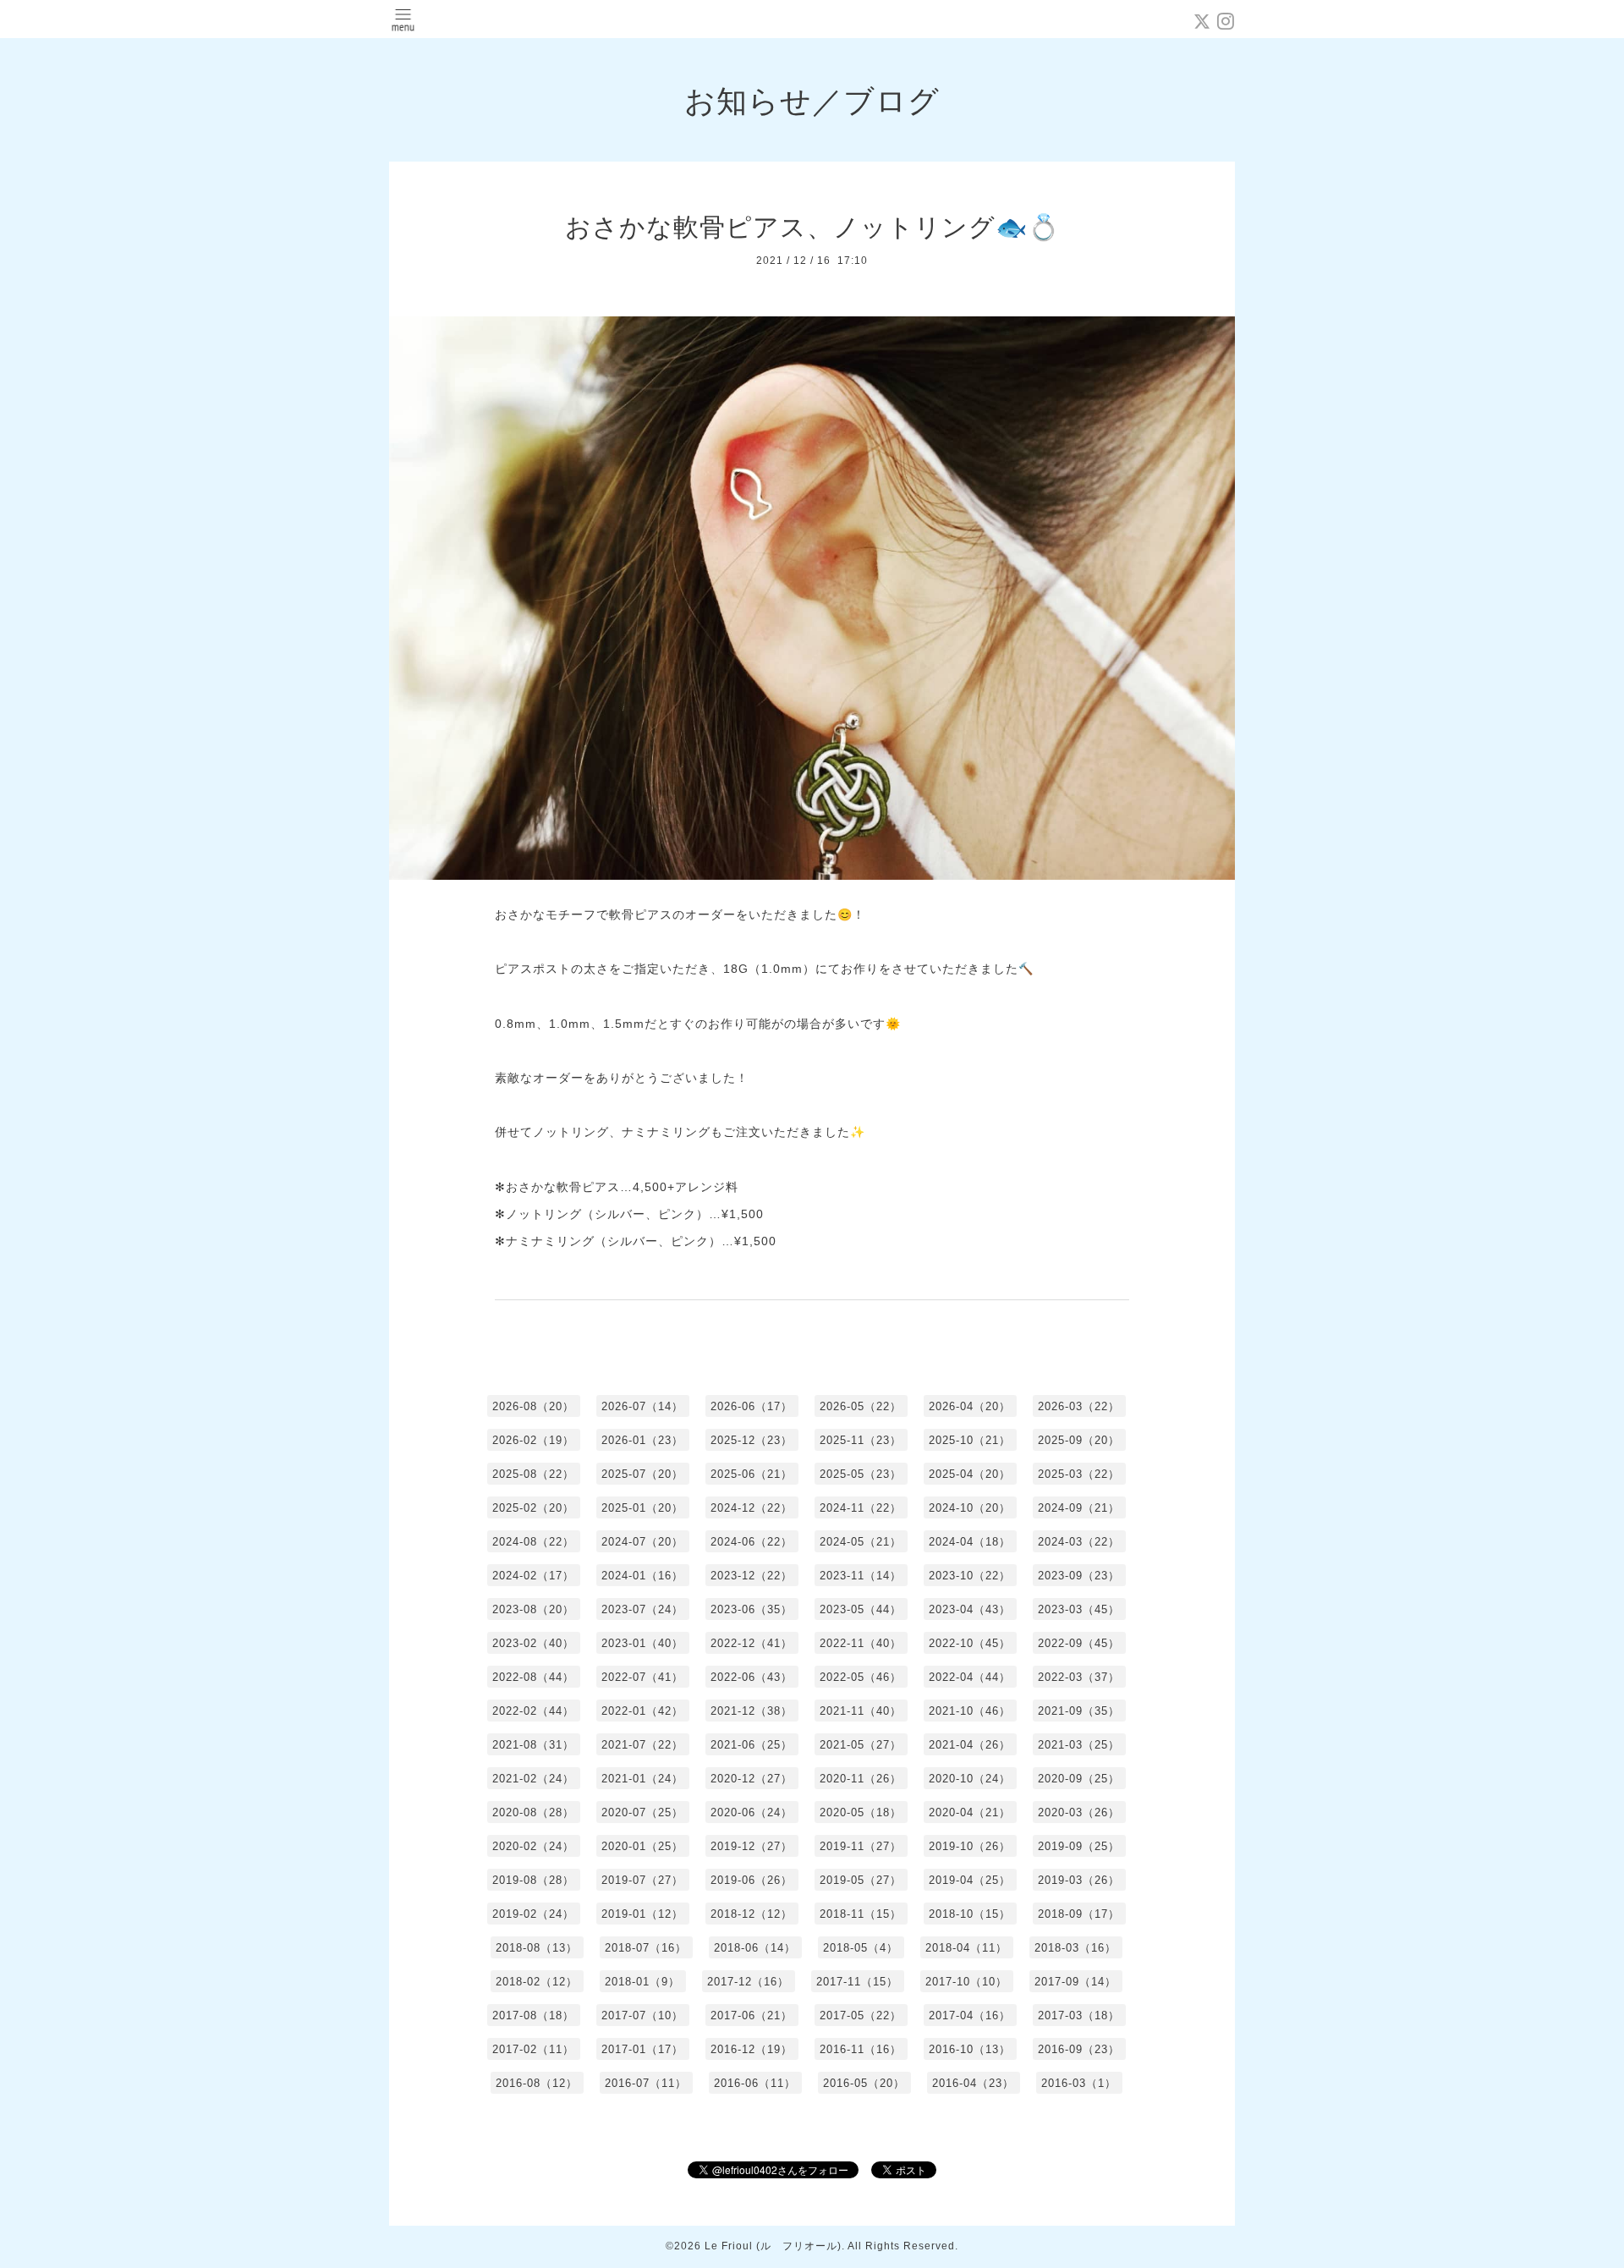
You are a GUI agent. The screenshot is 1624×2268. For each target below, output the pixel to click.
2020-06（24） (752, 1812)
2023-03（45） (1079, 1609)
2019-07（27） (642, 1880)
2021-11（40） (861, 1711)
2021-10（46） (970, 1711)
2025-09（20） (1079, 1440)
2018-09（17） (1079, 1914)
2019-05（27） (861, 1880)
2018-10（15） (970, 1914)
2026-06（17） (752, 1406)
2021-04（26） (970, 1745)
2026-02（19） (533, 1440)
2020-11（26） (861, 1779)
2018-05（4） (861, 1948)
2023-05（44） (861, 1609)
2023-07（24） (642, 1609)
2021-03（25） (1079, 1745)
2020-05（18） (861, 1812)
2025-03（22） (1079, 1474)
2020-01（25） (642, 1846)
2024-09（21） (1079, 1508)
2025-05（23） (861, 1474)
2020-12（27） (752, 1779)
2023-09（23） (1079, 1576)
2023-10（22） (970, 1576)
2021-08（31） (533, 1745)
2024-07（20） (642, 1542)
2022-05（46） (861, 1677)
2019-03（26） (1079, 1880)
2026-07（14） (642, 1406)
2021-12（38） (752, 1711)
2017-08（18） (533, 2015)
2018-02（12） (537, 1982)
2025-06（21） (752, 1474)
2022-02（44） (533, 1711)
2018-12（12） (752, 1914)
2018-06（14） (755, 1948)
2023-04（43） (970, 1609)
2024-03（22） (1079, 1542)
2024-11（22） (861, 1508)
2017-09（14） (1075, 1982)
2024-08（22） (533, 1542)
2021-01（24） (642, 1779)
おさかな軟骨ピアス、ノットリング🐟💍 (812, 227)
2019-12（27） (752, 1846)
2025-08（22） (533, 1474)
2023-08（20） (533, 1609)
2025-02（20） (533, 1508)
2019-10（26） (970, 1846)
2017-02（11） (533, 2049)
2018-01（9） (642, 1982)
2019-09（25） (1079, 1846)
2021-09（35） (1079, 1711)
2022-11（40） (861, 1643)
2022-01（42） (642, 1711)
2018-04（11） (966, 1948)
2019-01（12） (642, 1914)
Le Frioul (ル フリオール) (773, 2246)
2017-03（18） (1079, 2015)
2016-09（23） (1079, 2049)
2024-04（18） (970, 1542)
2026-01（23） (642, 1440)
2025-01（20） (642, 1508)
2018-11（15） (861, 1914)
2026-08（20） (533, 1406)
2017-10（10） (966, 1982)
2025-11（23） (861, 1440)
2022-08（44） (533, 1677)
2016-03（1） (1079, 2083)
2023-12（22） (752, 1576)
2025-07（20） (642, 1474)
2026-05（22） (861, 1406)
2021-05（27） (861, 1745)
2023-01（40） (642, 1643)
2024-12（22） (752, 1508)
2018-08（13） (537, 1948)
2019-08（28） (533, 1880)
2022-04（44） (970, 1677)
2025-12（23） (752, 1440)
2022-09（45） (1079, 1643)
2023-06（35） (752, 1609)
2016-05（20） (864, 2083)
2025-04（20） (970, 1474)
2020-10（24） (970, 1779)
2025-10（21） (970, 1440)
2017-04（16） (970, 2015)
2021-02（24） (533, 1779)
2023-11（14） (861, 1576)
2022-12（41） (752, 1643)
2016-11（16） (861, 2049)
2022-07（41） (642, 1677)
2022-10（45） (970, 1643)
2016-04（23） (973, 2083)
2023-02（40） (533, 1643)
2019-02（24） (533, 1914)
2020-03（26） (1079, 1812)
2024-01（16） (642, 1576)
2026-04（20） (970, 1406)
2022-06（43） (752, 1677)
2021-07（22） (642, 1745)
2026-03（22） (1079, 1406)
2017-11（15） (857, 1982)
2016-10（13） (970, 2049)
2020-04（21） (970, 1812)
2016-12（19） (752, 2049)
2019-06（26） (752, 1880)
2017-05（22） (861, 2015)
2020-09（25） (1079, 1779)
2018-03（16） (1075, 1948)
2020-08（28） (533, 1812)
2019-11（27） (861, 1846)
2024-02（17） (533, 1576)
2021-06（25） (752, 1745)
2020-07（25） (642, 1812)
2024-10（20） (970, 1508)
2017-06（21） (752, 2015)
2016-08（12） (537, 2083)
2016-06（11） (755, 2083)
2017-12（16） (748, 1982)
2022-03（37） (1079, 1677)
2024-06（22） (752, 1542)
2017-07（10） (642, 2015)
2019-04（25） (970, 1880)
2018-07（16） (646, 1948)
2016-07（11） (646, 2083)
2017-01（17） (642, 2049)
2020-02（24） (533, 1846)
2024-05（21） (861, 1542)
